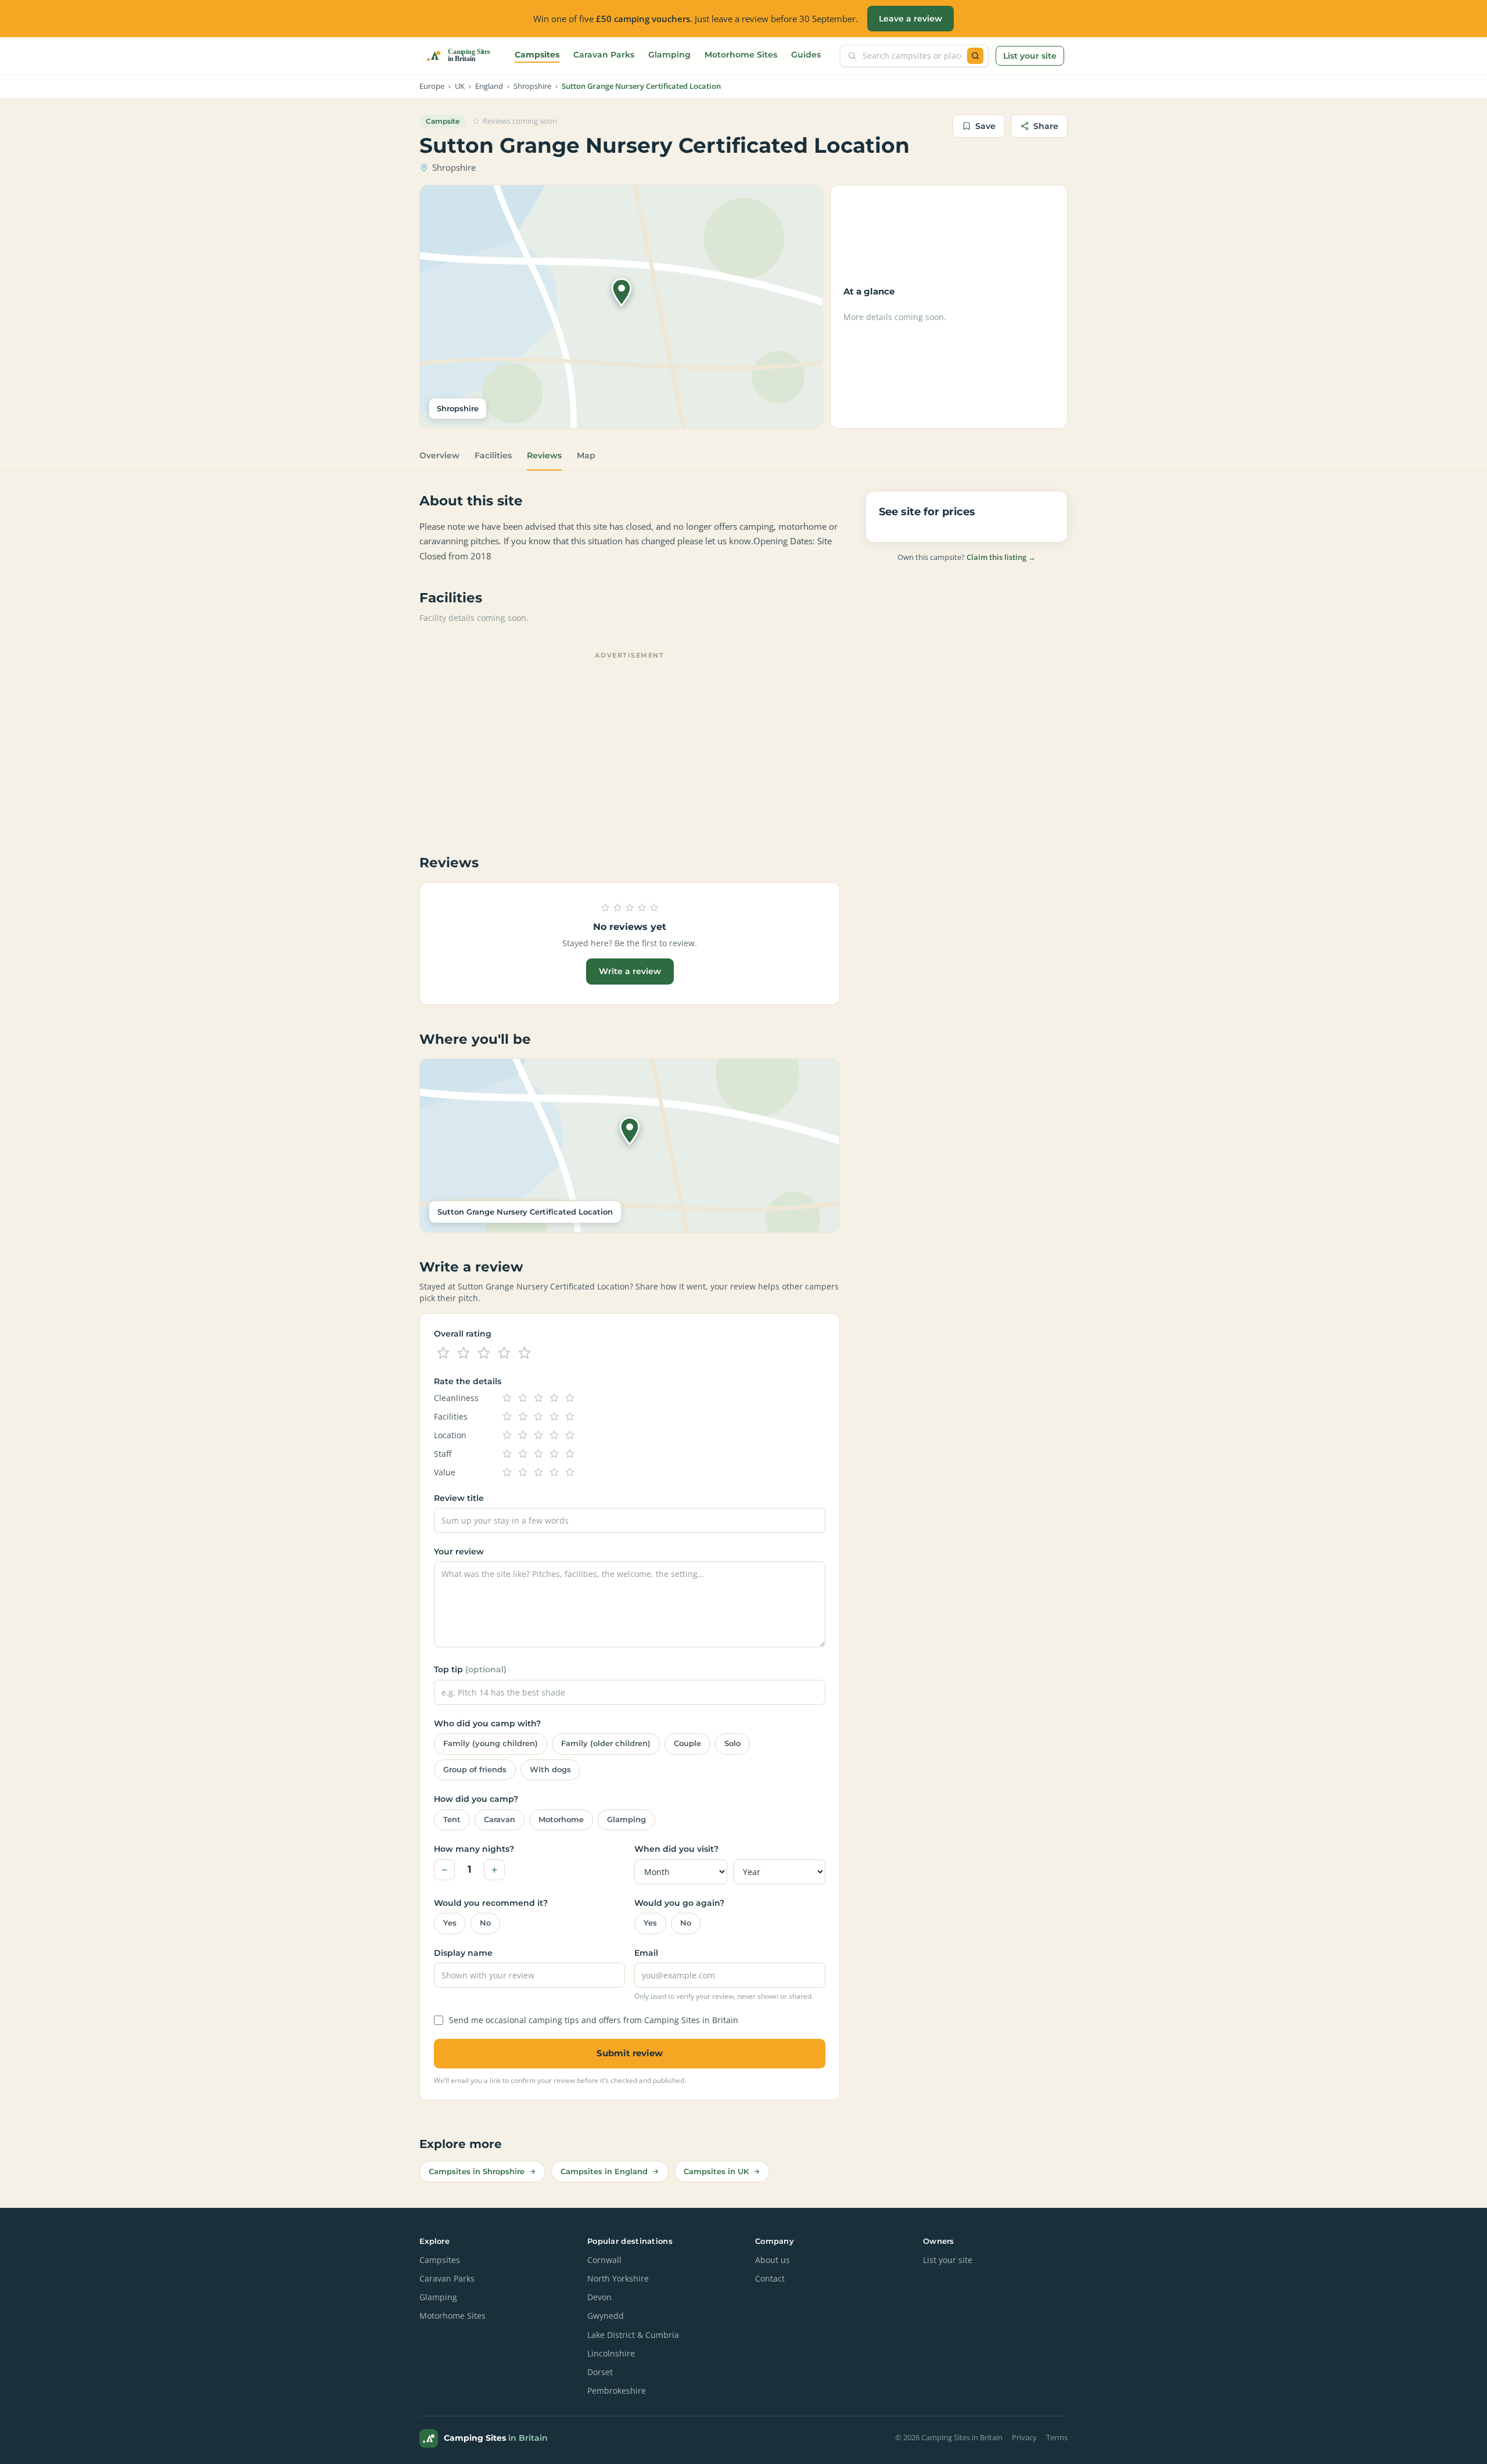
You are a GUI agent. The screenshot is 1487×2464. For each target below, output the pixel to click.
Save (985, 126)
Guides (806, 55)
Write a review (630, 971)
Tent (452, 1820)
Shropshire (532, 86)
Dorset (600, 2372)
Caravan (500, 1820)
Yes (450, 1923)
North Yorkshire (618, 2279)
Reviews (544, 455)
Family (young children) (491, 1743)
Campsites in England (604, 2171)
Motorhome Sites (741, 55)
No (485, 1923)
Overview (439, 455)
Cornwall (604, 2260)
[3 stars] (484, 1353)
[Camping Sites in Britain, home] (463, 56)
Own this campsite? (967, 557)
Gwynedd (606, 2316)
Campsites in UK (716, 2171)
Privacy (1024, 2438)
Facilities (493, 455)
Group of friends (475, 1770)
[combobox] (912, 56)
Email (646, 1953)
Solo (732, 1743)
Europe (432, 86)
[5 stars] (525, 1353)
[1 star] (443, 1353)
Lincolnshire (611, 2354)
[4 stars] (504, 1353)
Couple (687, 1743)
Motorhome (561, 1820)
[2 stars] (464, 1353)
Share (1046, 126)
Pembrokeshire (617, 2391)
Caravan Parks (604, 55)
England (489, 86)
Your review (459, 1551)
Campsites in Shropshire (477, 2171)
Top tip (470, 1669)
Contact (770, 2279)
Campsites (537, 55)
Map (586, 455)
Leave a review (910, 19)
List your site (1030, 56)
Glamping (669, 55)
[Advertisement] (630, 745)
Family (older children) (606, 1743)
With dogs (550, 1770)
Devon (599, 2297)
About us (773, 2260)
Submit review (630, 2053)
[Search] (975, 56)
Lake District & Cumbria (633, 2335)
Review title (459, 1498)
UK (460, 86)
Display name (463, 1953)
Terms (1057, 2438)
